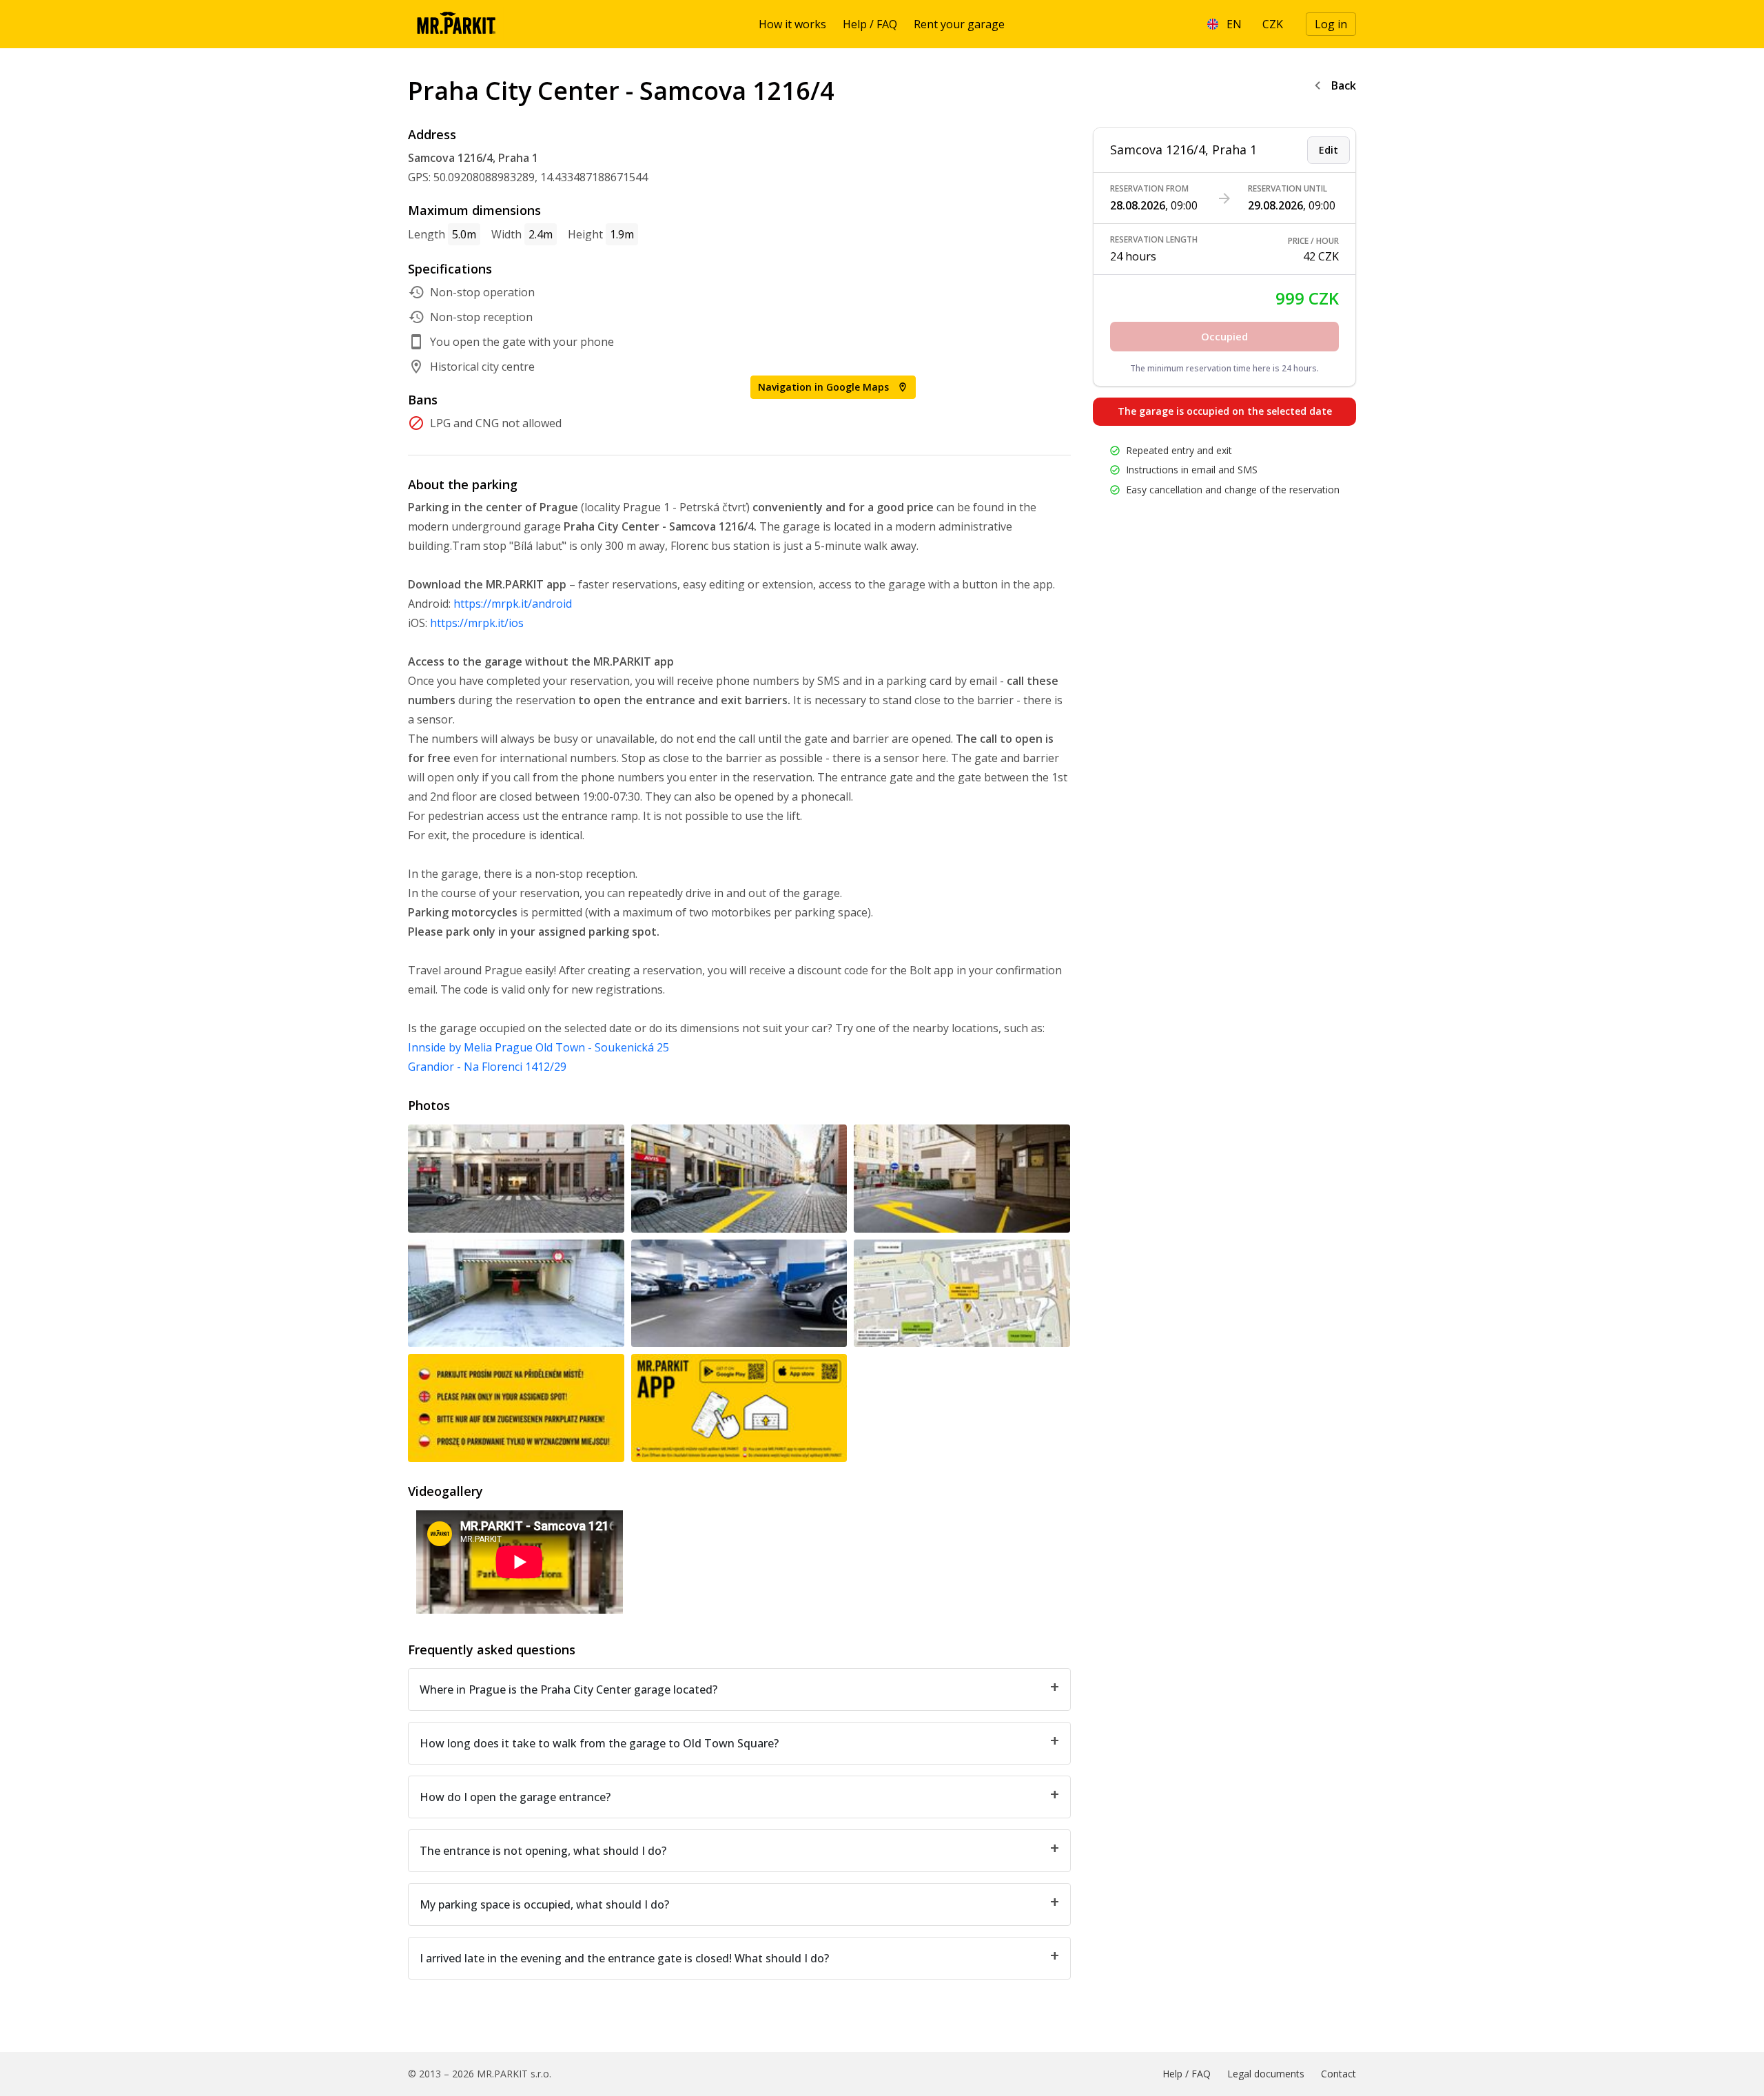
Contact (1339, 2074)
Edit (1329, 150)
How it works (792, 24)
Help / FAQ (870, 24)
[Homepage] (456, 24)
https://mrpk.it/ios (477, 623)
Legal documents (1266, 2074)
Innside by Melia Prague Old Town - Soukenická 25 (539, 1047)
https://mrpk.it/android (513, 604)
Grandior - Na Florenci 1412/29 (487, 1067)
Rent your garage (959, 24)
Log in (1331, 24)
